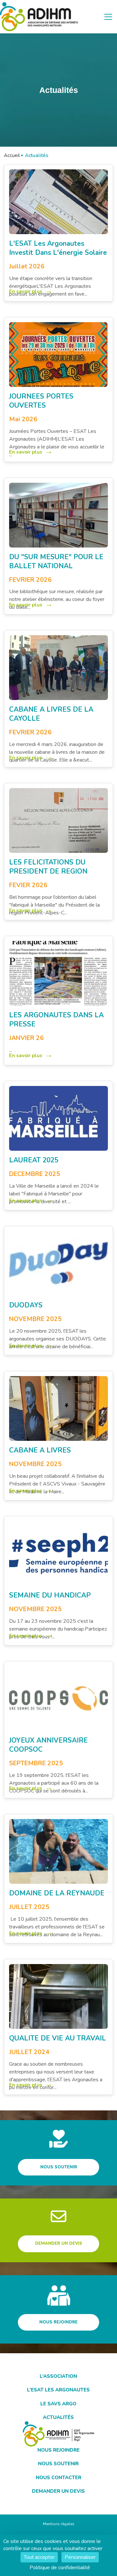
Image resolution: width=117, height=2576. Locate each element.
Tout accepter (39, 2557)
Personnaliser (80, 2557)
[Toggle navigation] (108, 17)
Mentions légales (59, 2524)
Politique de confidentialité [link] (60, 2568)
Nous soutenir (59, 2167)
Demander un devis (59, 2243)
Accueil (12, 155)
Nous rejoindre (58, 2322)
